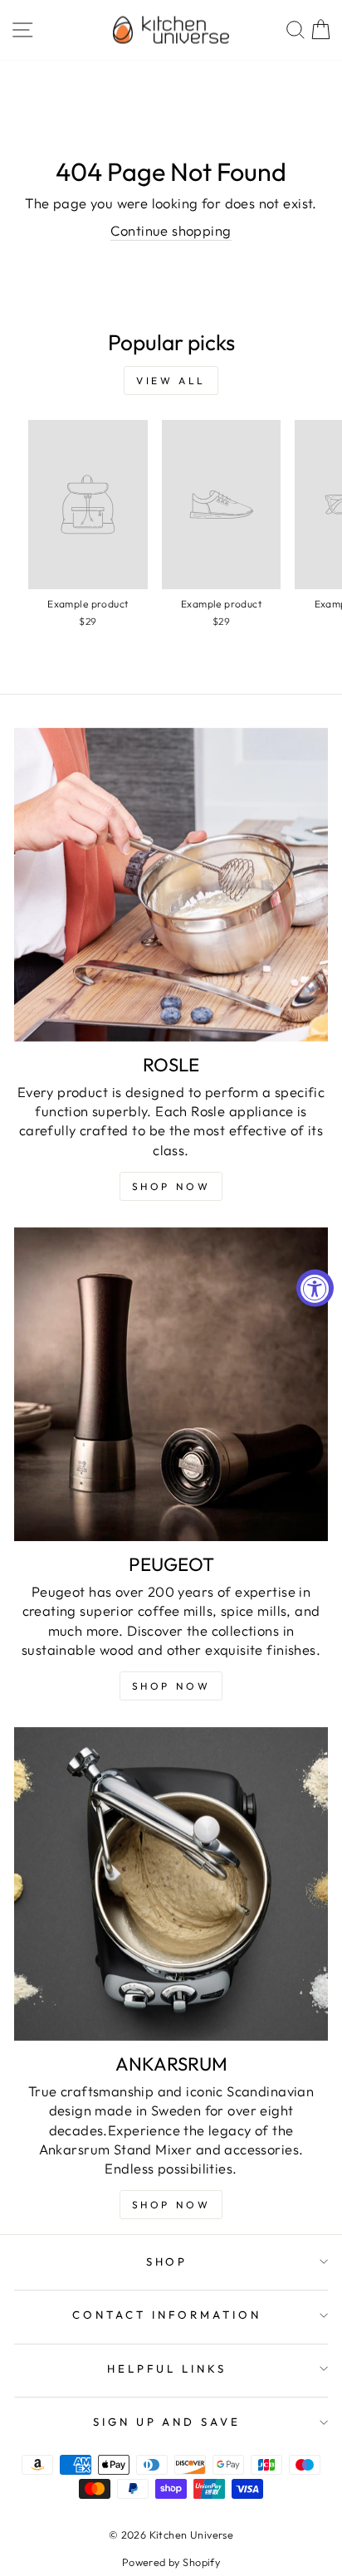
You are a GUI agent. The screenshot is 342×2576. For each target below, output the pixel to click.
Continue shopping (171, 230)
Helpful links (167, 2369)
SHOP (167, 2261)
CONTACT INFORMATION (167, 2315)
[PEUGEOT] (171, 1384)
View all (171, 381)
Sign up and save (167, 2422)
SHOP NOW (171, 1686)
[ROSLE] (171, 885)
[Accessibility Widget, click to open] (315, 1288)
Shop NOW (171, 1186)
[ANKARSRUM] (171, 1884)
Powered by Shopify (171, 2562)
